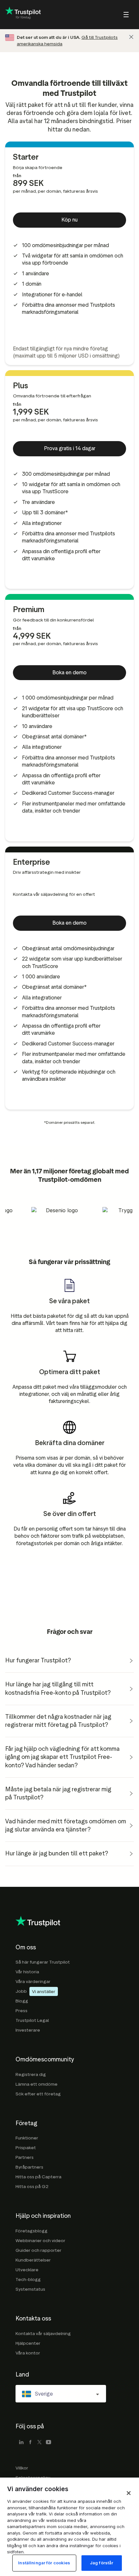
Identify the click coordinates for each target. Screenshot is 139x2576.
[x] (39, 2443)
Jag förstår (102, 2563)
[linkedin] (21, 2443)
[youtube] (48, 2443)
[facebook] (30, 2443)
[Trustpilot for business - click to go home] (23, 15)
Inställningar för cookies (44, 2563)
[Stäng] (131, 37)
